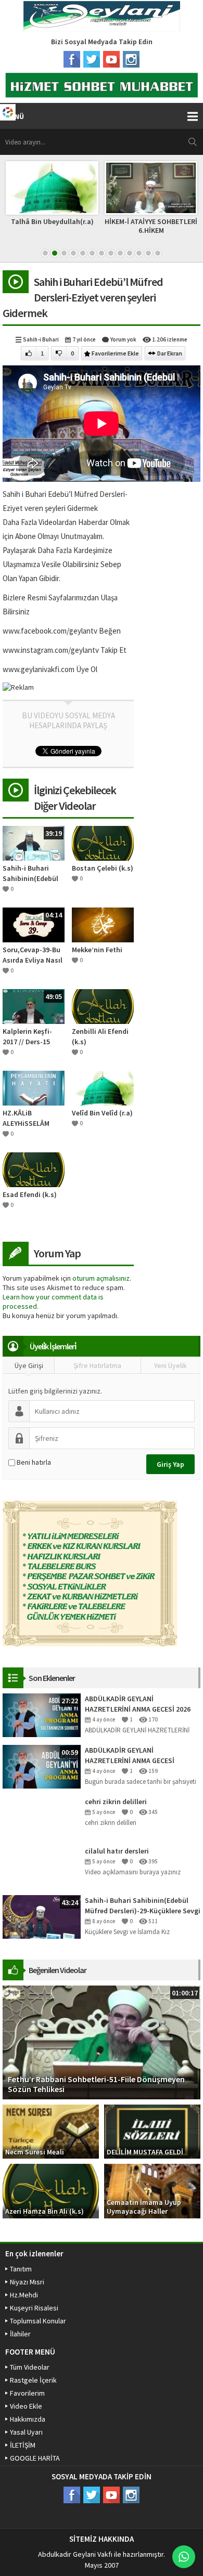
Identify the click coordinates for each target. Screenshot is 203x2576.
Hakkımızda (28, 2419)
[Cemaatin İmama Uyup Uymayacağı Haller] (152, 2190)
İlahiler (20, 2334)
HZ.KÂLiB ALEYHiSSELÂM (26, 1118)
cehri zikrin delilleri (116, 1802)
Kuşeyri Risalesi (34, 2308)
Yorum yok (123, 339)
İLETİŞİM (23, 2445)
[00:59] (42, 1766)
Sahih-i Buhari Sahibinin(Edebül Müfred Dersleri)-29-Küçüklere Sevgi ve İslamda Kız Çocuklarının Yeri (143, 1906)
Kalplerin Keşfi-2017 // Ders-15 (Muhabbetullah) (30, 1037)
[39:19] (34, 843)
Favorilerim (27, 2393)
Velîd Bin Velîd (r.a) (102, 1113)
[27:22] (42, 1714)
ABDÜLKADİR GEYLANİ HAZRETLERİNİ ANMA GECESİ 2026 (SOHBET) (138, 1704)
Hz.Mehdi (24, 2295)
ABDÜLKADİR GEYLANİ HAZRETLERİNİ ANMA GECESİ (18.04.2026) (130, 1756)
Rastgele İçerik (33, 2380)
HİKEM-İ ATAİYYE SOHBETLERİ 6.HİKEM (151, 226)
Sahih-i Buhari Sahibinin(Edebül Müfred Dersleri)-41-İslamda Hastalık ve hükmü (30, 873)
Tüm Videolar (30, 2367)
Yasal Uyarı (26, 2432)
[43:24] (42, 1916)
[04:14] (34, 924)
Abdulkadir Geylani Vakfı (75, 2554)
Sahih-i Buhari (41, 339)
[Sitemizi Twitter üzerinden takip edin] (92, 59)
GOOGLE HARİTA (35, 2458)
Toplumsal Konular (38, 2321)
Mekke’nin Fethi (97, 950)
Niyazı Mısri (27, 2282)
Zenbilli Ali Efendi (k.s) (100, 1036)
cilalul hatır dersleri (117, 1851)
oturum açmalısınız (101, 1278)
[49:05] (34, 1006)
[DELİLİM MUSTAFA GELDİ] (152, 2131)
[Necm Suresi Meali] (51, 2131)
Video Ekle (26, 2406)
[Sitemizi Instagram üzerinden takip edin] (131, 59)
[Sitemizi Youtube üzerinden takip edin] (111, 59)
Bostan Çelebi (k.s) (103, 868)
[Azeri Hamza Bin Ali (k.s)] (51, 2190)
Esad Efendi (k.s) (30, 1194)
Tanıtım (21, 2269)
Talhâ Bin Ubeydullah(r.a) (52, 221)
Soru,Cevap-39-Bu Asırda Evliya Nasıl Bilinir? (33, 955)
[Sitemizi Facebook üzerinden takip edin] (72, 59)
